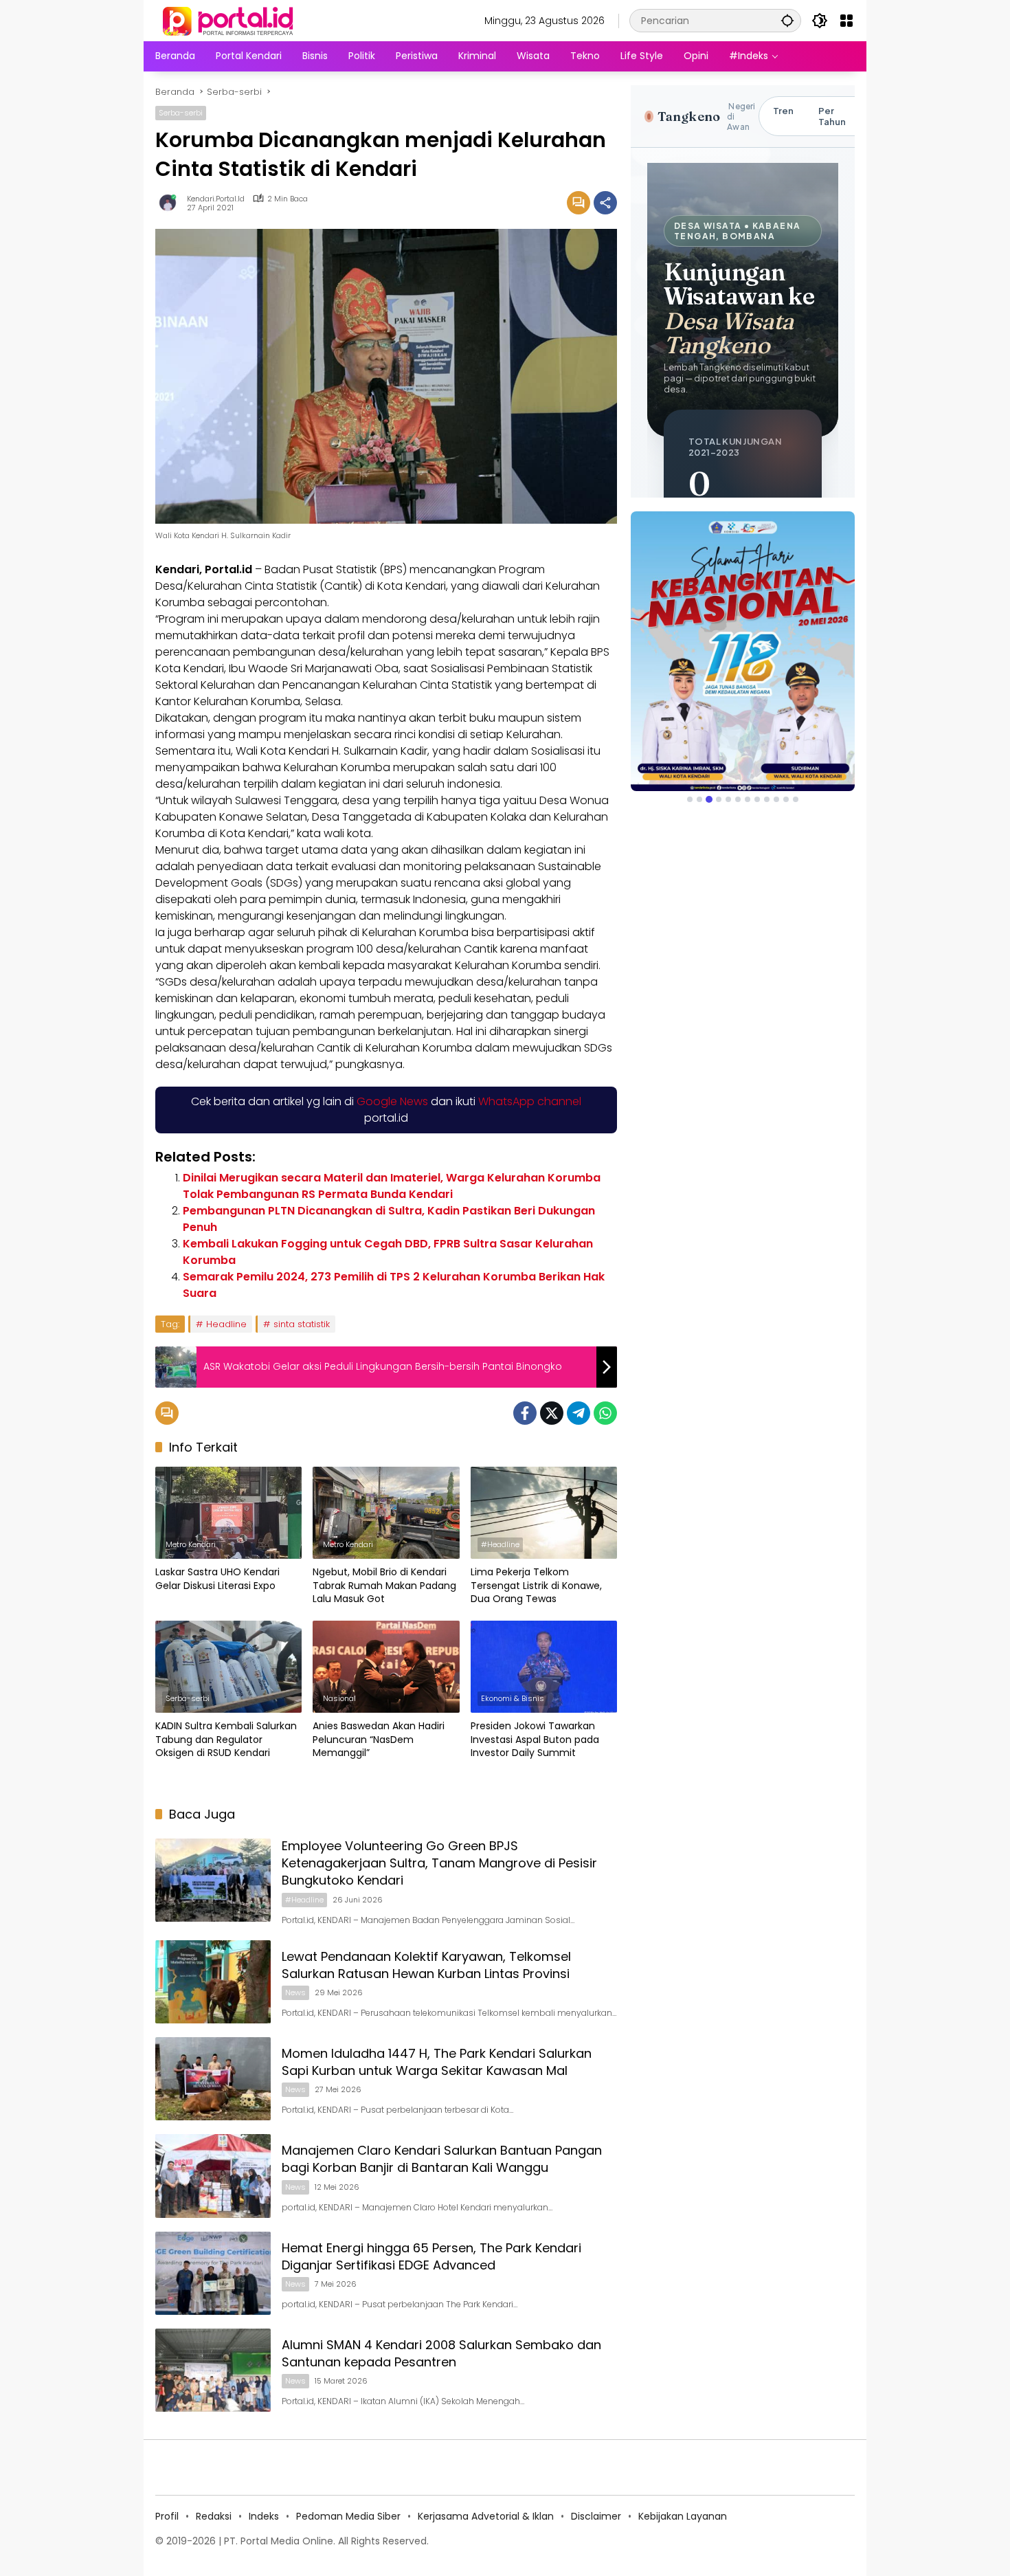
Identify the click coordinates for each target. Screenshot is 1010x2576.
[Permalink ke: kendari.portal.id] (171, 203)
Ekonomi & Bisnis (513, 1698)
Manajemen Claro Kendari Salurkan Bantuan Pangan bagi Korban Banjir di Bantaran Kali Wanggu (442, 2159)
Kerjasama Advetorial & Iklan (486, 2516)
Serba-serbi (181, 113)
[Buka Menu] (846, 21)
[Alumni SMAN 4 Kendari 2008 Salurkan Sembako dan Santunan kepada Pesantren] (213, 2370)
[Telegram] (579, 1413)
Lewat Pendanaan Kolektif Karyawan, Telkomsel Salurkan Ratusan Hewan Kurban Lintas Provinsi (426, 1965)
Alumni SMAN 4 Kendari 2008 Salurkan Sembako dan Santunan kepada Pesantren (441, 2353)
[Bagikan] (605, 203)
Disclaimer (596, 2516)
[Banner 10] (776, 799)
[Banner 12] (796, 799)
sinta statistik (302, 1324)
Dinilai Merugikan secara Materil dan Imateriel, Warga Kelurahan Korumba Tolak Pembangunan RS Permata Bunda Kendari (392, 1186)
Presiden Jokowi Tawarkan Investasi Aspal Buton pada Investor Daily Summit (535, 1740)
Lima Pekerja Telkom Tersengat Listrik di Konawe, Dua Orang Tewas (536, 1586)
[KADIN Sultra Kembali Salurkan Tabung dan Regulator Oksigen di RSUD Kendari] (228, 1667)
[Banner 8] (757, 799)
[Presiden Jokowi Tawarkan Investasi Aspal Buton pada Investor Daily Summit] (544, 1667)
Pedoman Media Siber (348, 2516)
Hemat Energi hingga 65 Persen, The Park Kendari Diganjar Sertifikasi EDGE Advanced (431, 2256)
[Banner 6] (738, 799)
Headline (226, 1324)
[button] (787, 20)
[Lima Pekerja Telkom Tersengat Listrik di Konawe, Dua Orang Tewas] (544, 1513)
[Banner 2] (699, 799)
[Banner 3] (709, 799)
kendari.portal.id (216, 199)
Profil (167, 2516)
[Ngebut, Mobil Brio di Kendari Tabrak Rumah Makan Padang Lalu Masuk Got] (386, 1513)
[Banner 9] (767, 799)
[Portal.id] (229, 20)
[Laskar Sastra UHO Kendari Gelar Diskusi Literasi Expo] (228, 1513)
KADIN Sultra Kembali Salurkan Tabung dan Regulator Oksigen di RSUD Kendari (226, 1740)
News (295, 1992)
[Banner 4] (719, 799)
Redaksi (214, 2516)
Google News (392, 1101)
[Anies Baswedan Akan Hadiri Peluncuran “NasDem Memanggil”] (386, 1667)
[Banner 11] (786, 799)
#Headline (500, 1544)
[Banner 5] (728, 799)
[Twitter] (552, 1413)
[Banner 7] (748, 799)
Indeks (264, 2516)
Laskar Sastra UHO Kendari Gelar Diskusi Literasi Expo (217, 1579)
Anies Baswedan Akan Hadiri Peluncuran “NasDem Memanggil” (379, 1740)
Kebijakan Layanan (683, 2516)
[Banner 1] (690, 799)
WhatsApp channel (530, 1101)
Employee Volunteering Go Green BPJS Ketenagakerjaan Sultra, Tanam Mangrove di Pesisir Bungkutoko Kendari (439, 1863)
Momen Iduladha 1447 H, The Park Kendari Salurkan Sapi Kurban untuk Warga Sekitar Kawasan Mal (437, 2062)
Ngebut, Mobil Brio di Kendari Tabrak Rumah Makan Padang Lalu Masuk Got (384, 1586)
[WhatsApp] (605, 1413)
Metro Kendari (191, 1544)
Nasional (339, 1698)
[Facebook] (525, 1413)
